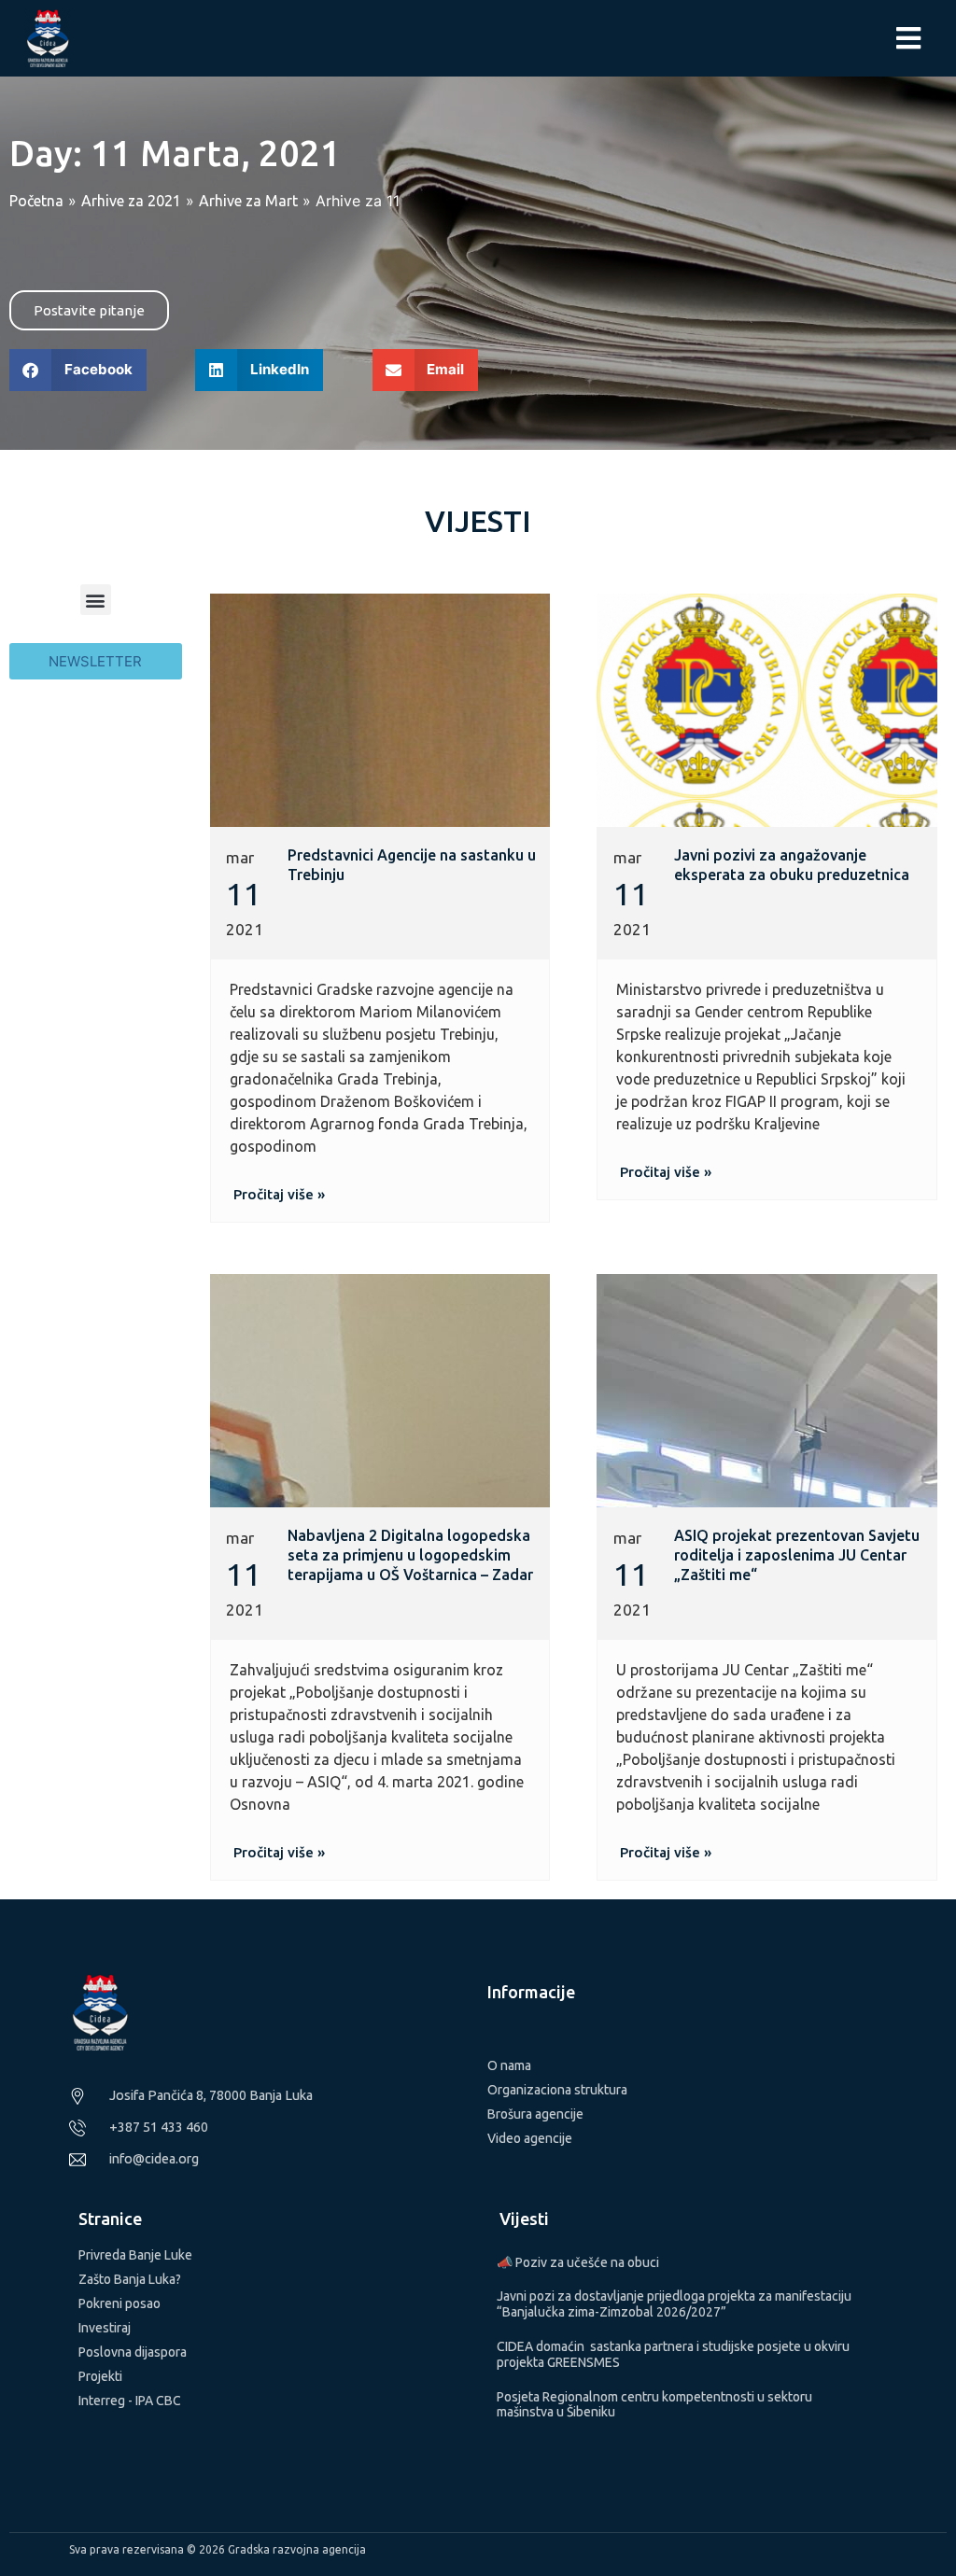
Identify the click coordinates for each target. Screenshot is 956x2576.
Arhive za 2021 (131, 201)
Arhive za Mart (248, 201)
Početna (36, 201)
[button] (78, 370)
